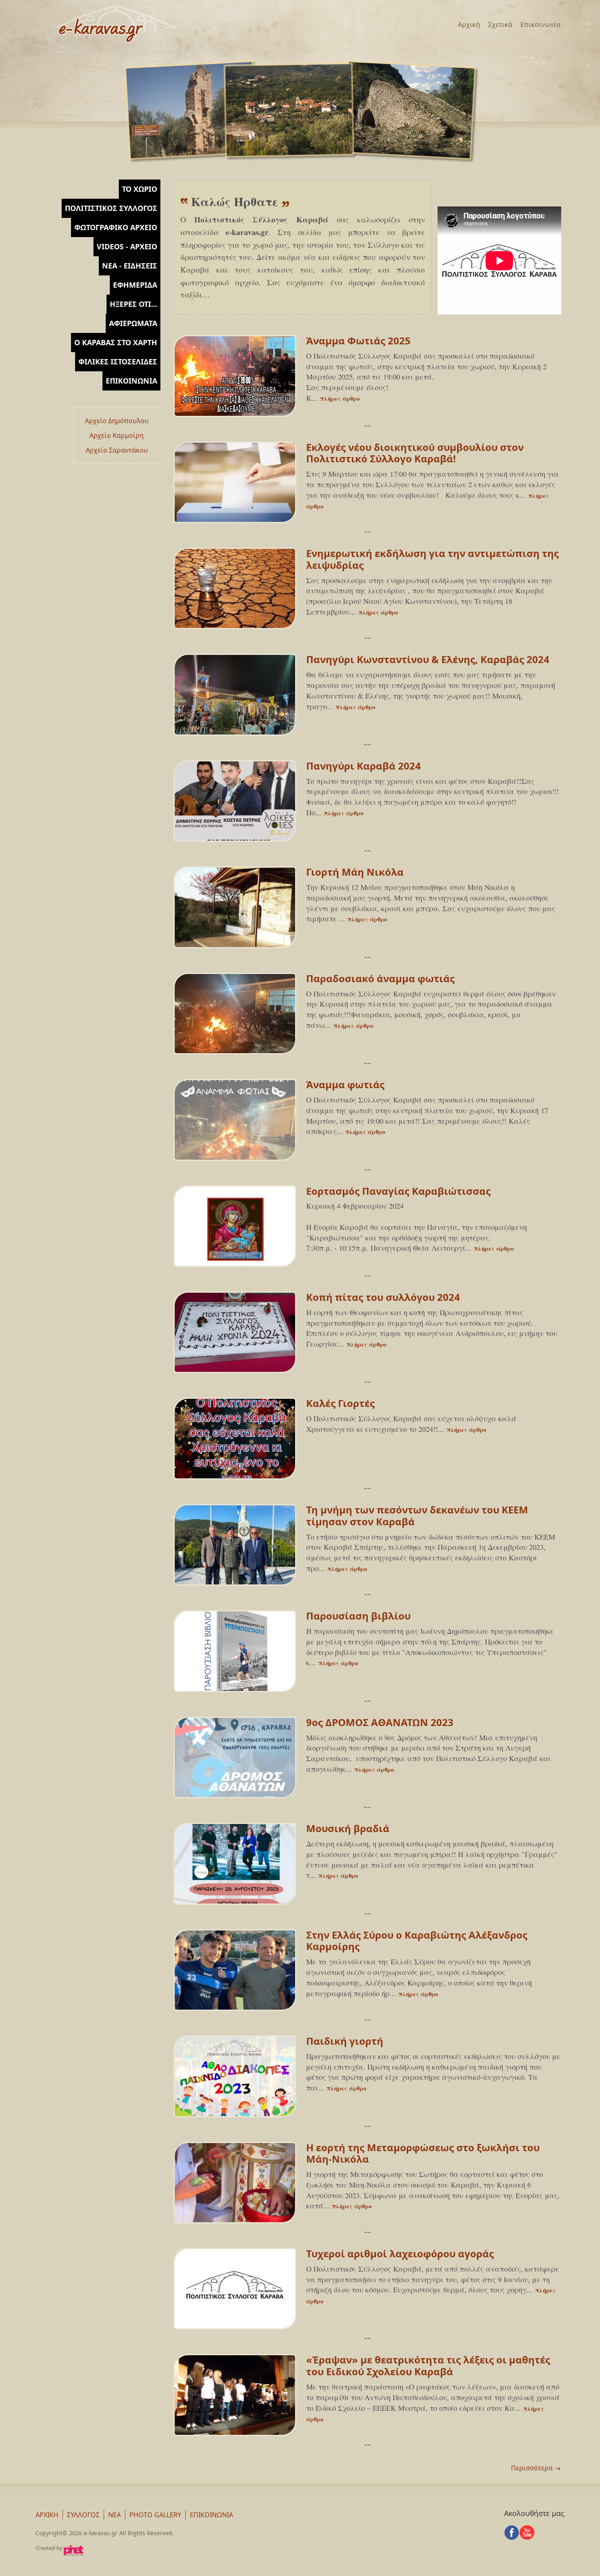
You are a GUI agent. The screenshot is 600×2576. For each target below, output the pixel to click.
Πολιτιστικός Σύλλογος (111, 208)
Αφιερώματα (133, 323)
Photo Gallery (155, 2515)
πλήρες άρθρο (340, 398)
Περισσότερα (532, 2468)
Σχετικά (500, 24)
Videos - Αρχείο (127, 246)
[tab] (140, 189)
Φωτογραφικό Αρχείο (116, 227)
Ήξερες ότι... (133, 304)
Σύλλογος (83, 2515)
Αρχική (469, 24)
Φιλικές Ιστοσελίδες (118, 362)
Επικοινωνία (540, 24)
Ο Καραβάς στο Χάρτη (116, 342)
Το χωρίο (140, 189)
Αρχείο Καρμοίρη (117, 435)
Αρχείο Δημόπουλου (117, 421)
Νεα (114, 2515)
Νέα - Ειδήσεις (130, 266)
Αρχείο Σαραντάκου (117, 450)
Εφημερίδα (135, 285)
